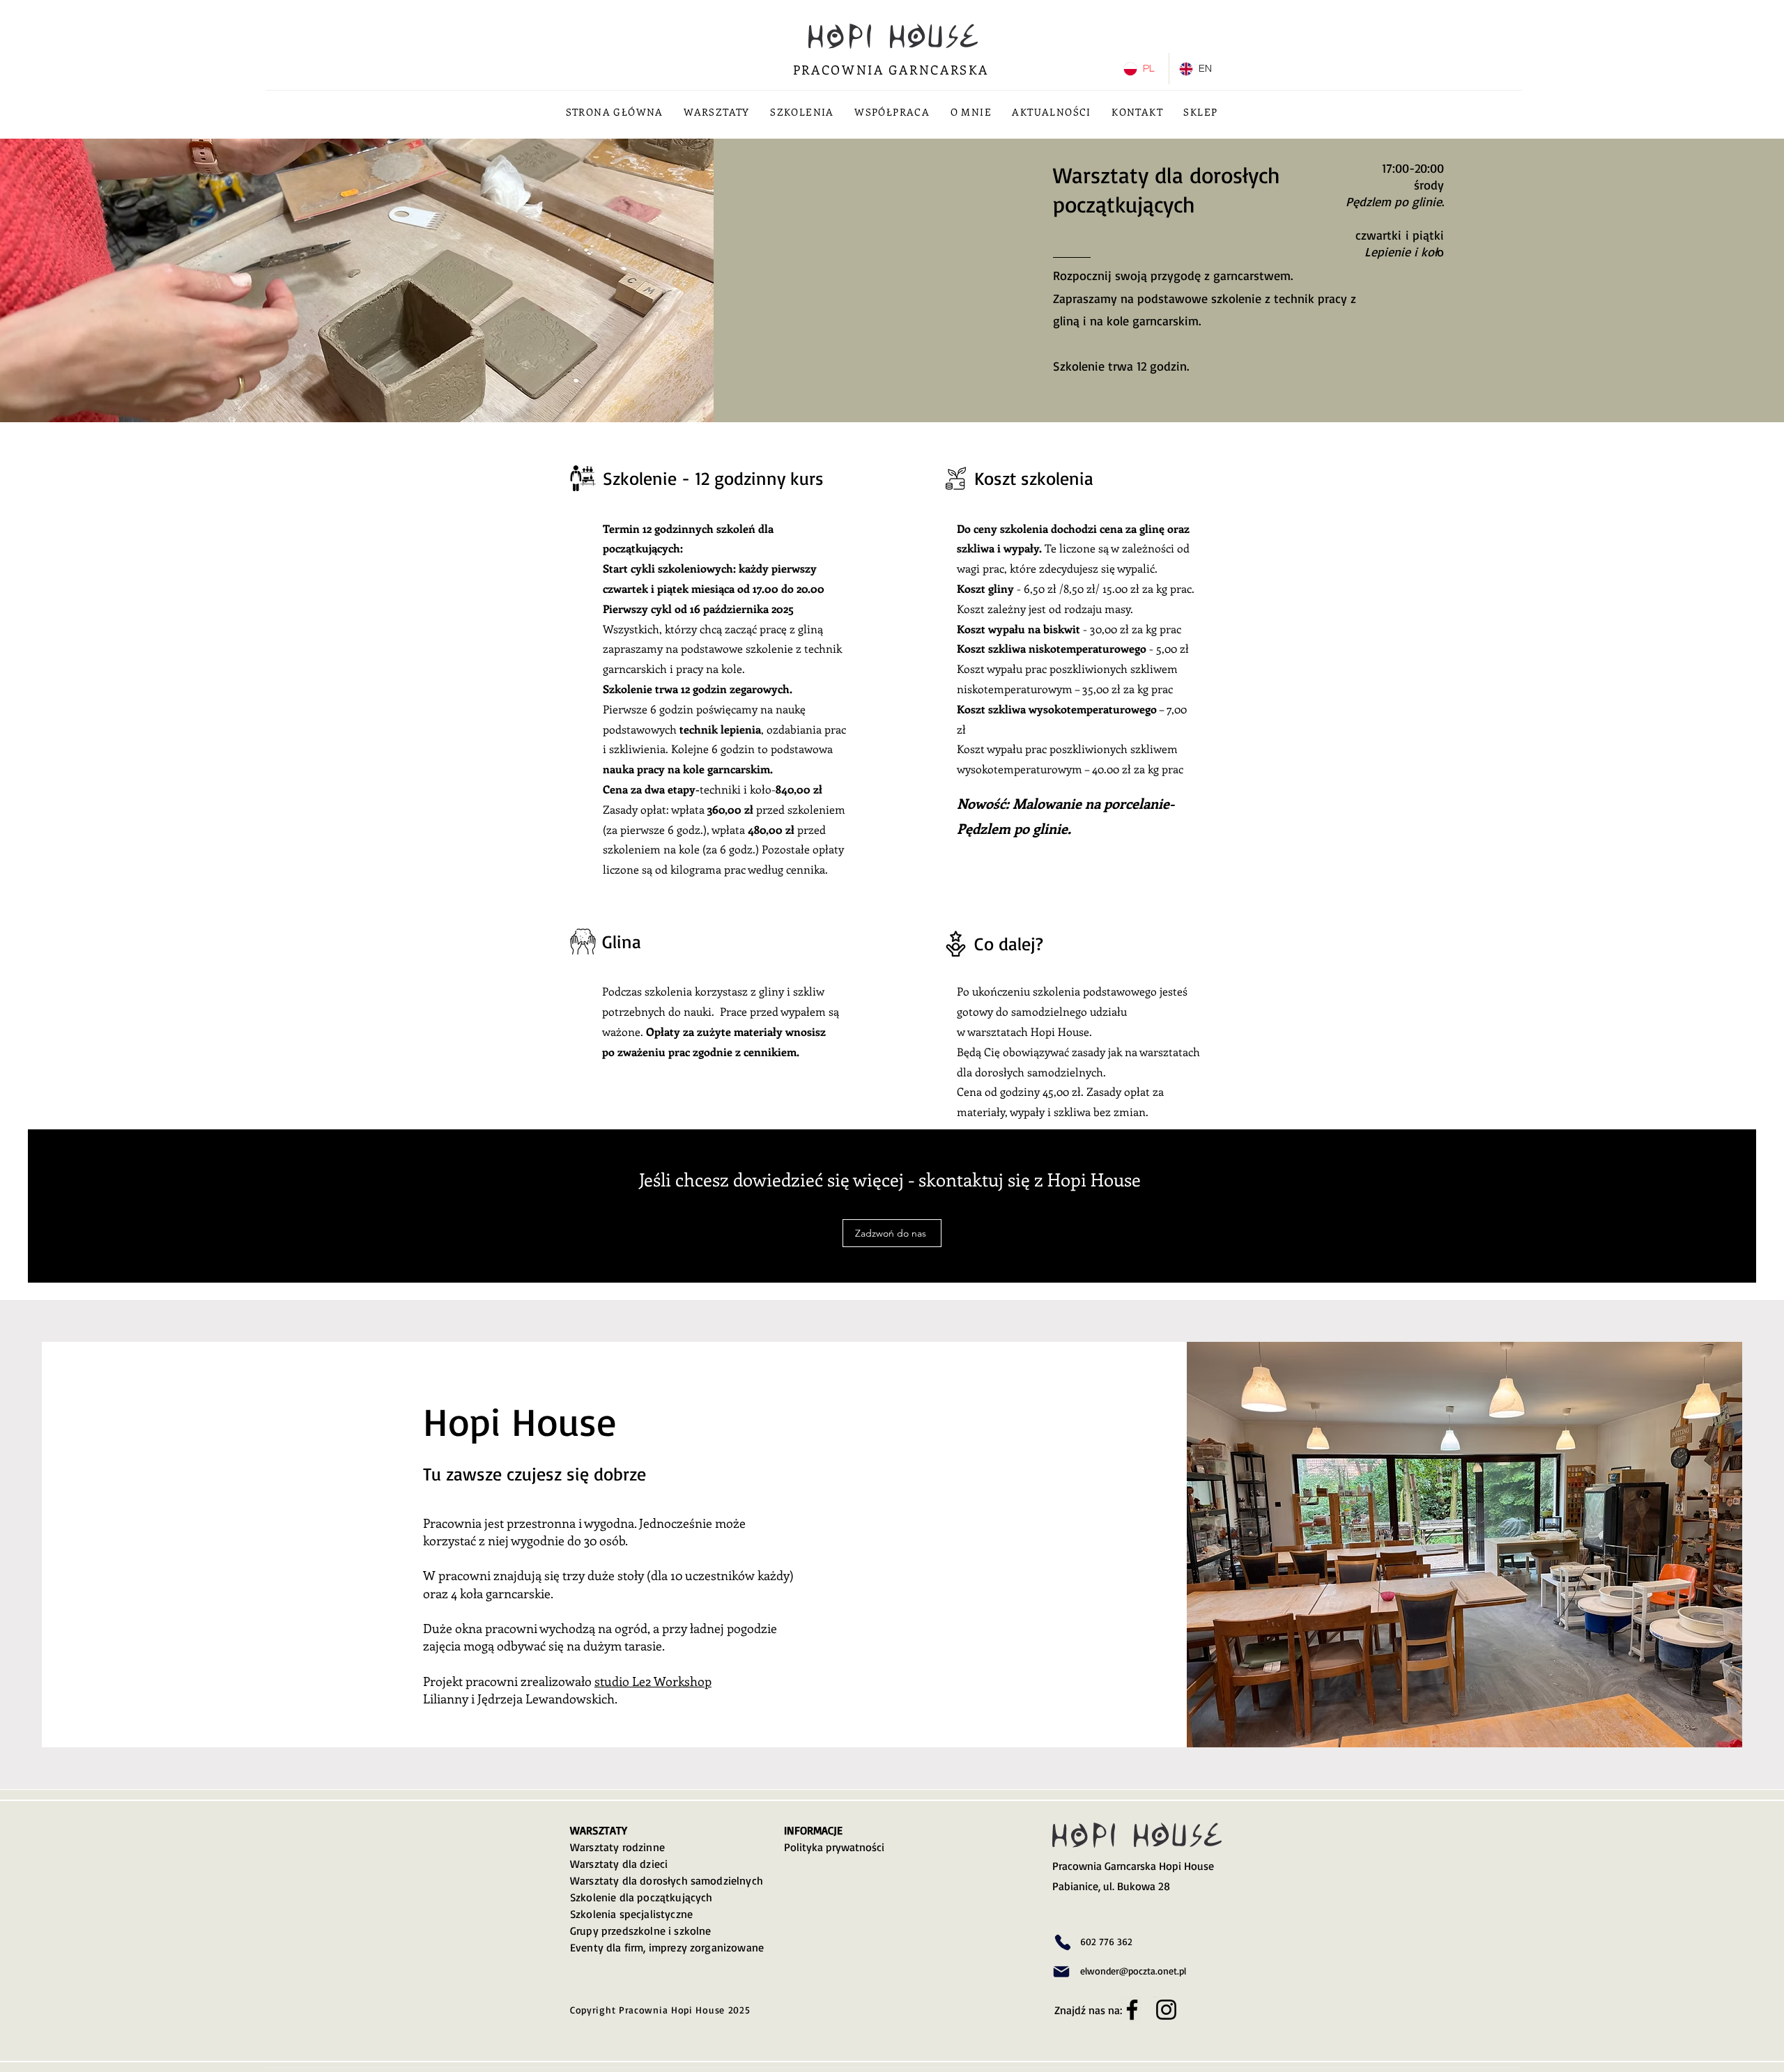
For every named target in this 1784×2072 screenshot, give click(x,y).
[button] (717, 112)
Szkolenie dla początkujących (641, 1897)
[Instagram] (1166, 2010)
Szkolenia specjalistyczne (631, 1914)
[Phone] (1062, 1942)
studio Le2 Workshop (653, 1681)
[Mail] (1061, 1972)
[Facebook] (1132, 2010)
